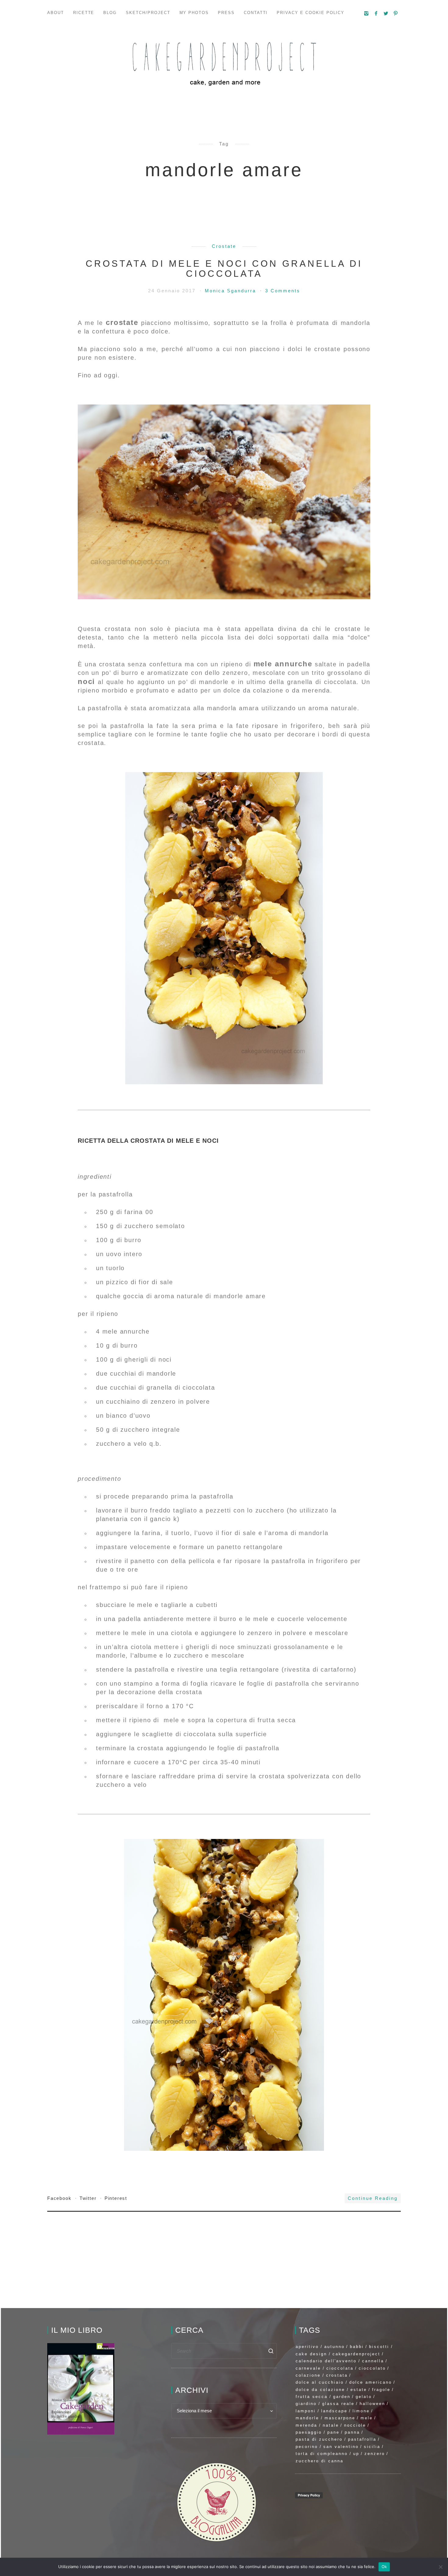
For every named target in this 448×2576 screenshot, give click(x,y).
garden (342, 2397)
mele (367, 2418)
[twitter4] (386, 13)
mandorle (307, 2418)
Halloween (372, 2404)
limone (361, 2411)
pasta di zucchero (319, 2439)
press (226, 13)
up (356, 2454)
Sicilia (372, 2447)
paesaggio (309, 2432)
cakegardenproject (356, 2354)
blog (110, 13)
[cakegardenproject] (224, 64)
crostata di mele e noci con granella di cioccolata (224, 269)
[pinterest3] (396, 13)
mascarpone (340, 2418)
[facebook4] (376, 13)
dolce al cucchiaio (320, 2382)
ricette (84, 13)
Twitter (89, 2198)
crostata (337, 2375)
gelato (364, 2397)
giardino (306, 2404)
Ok (384, 2567)
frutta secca (312, 2397)
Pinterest (116, 2198)
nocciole (355, 2425)
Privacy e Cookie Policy (311, 13)
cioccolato (372, 2368)
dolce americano (371, 2382)
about (56, 13)
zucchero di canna (320, 2461)
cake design (311, 2354)
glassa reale (338, 2404)
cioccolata (340, 2368)
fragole (381, 2390)
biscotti (379, 2347)
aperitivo (307, 2347)
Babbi (357, 2347)
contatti (256, 13)
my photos (194, 13)
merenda (306, 2425)
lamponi (306, 2411)
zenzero (375, 2454)
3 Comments (283, 291)
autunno (334, 2347)
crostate (224, 246)
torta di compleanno (322, 2454)
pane (333, 2432)
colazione (308, 2375)
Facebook (60, 2198)
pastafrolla (362, 2439)
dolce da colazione (320, 2390)
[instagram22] (367, 13)
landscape (334, 2411)
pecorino (307, 2447)
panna (352, 2432)
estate (359, 2390)
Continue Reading (373, 2198)
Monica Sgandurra (231, 291)
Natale (331, 2425)
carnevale (308, 2368)
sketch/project (148, 13)
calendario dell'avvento (326, 2361)
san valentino (341, 2447)
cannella (373, 2361)
